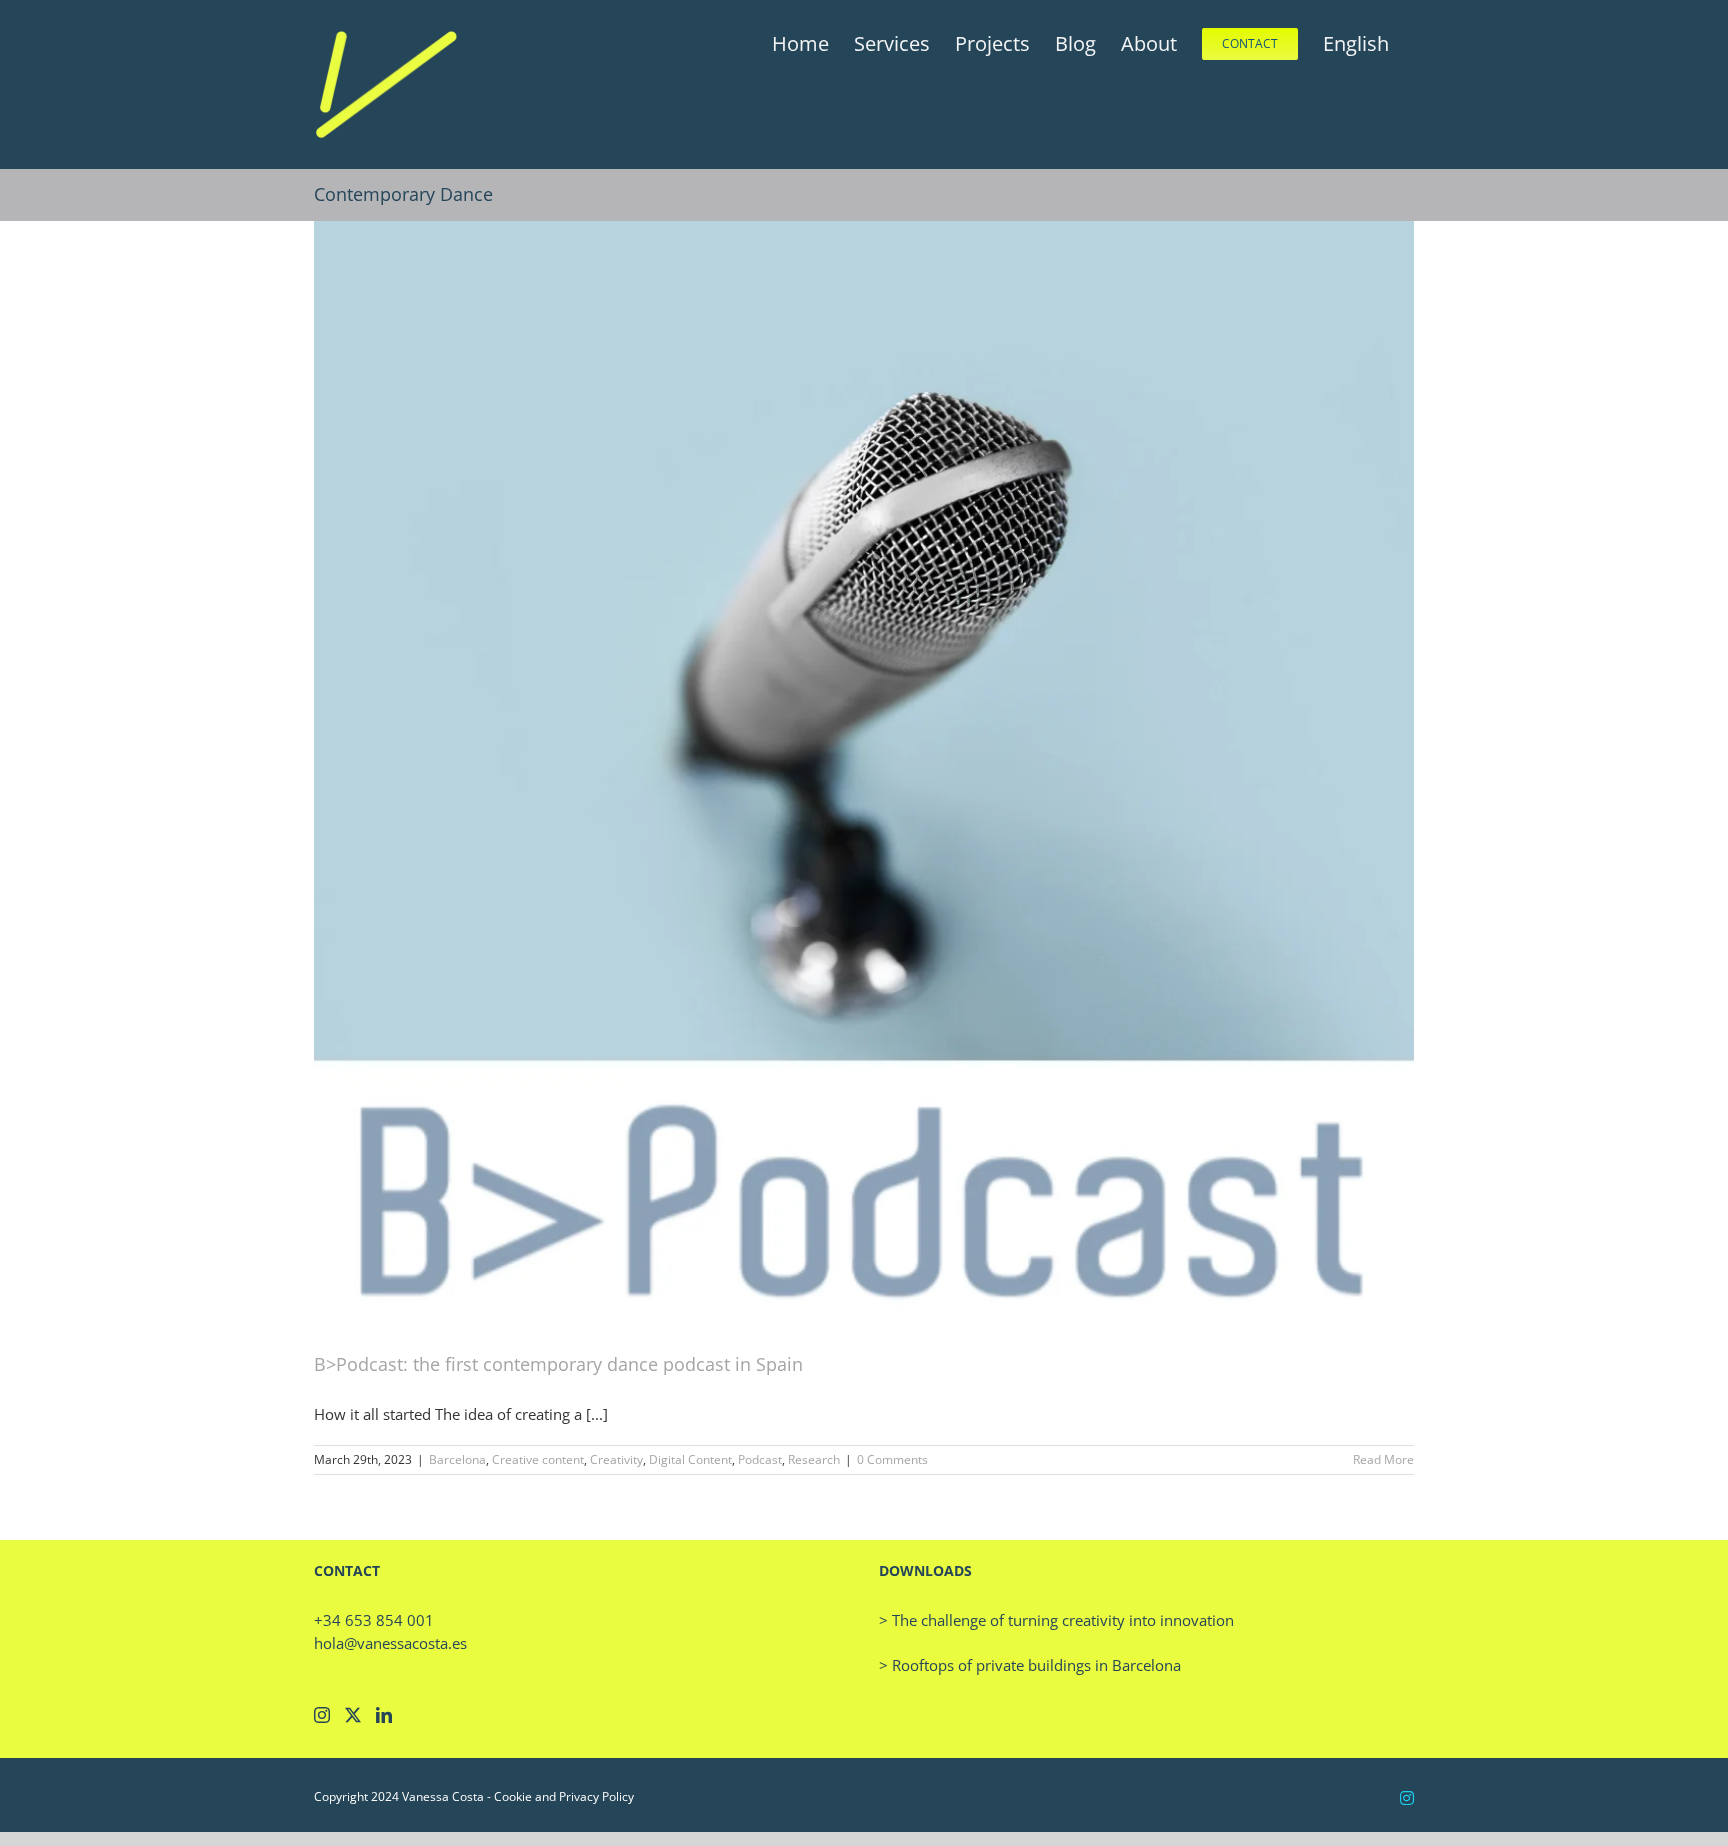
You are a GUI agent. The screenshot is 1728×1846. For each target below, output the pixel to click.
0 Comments (892, 1459)
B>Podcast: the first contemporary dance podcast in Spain (558, 1364)
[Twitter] (353, 1715)
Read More (1383, 1459)
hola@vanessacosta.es (390, 1643)
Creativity (616, 1459)
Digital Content (690, 1459)
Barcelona (457, 1459)
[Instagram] (322, 1715)
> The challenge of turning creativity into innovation (1056, 1620)
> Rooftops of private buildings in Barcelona (1030, 1665)
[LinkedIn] (384, 1715)
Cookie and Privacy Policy (564, 1796)
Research (814, 1459)
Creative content (538, 1459)
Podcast (760, 1459)
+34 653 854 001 (374, 1620)
